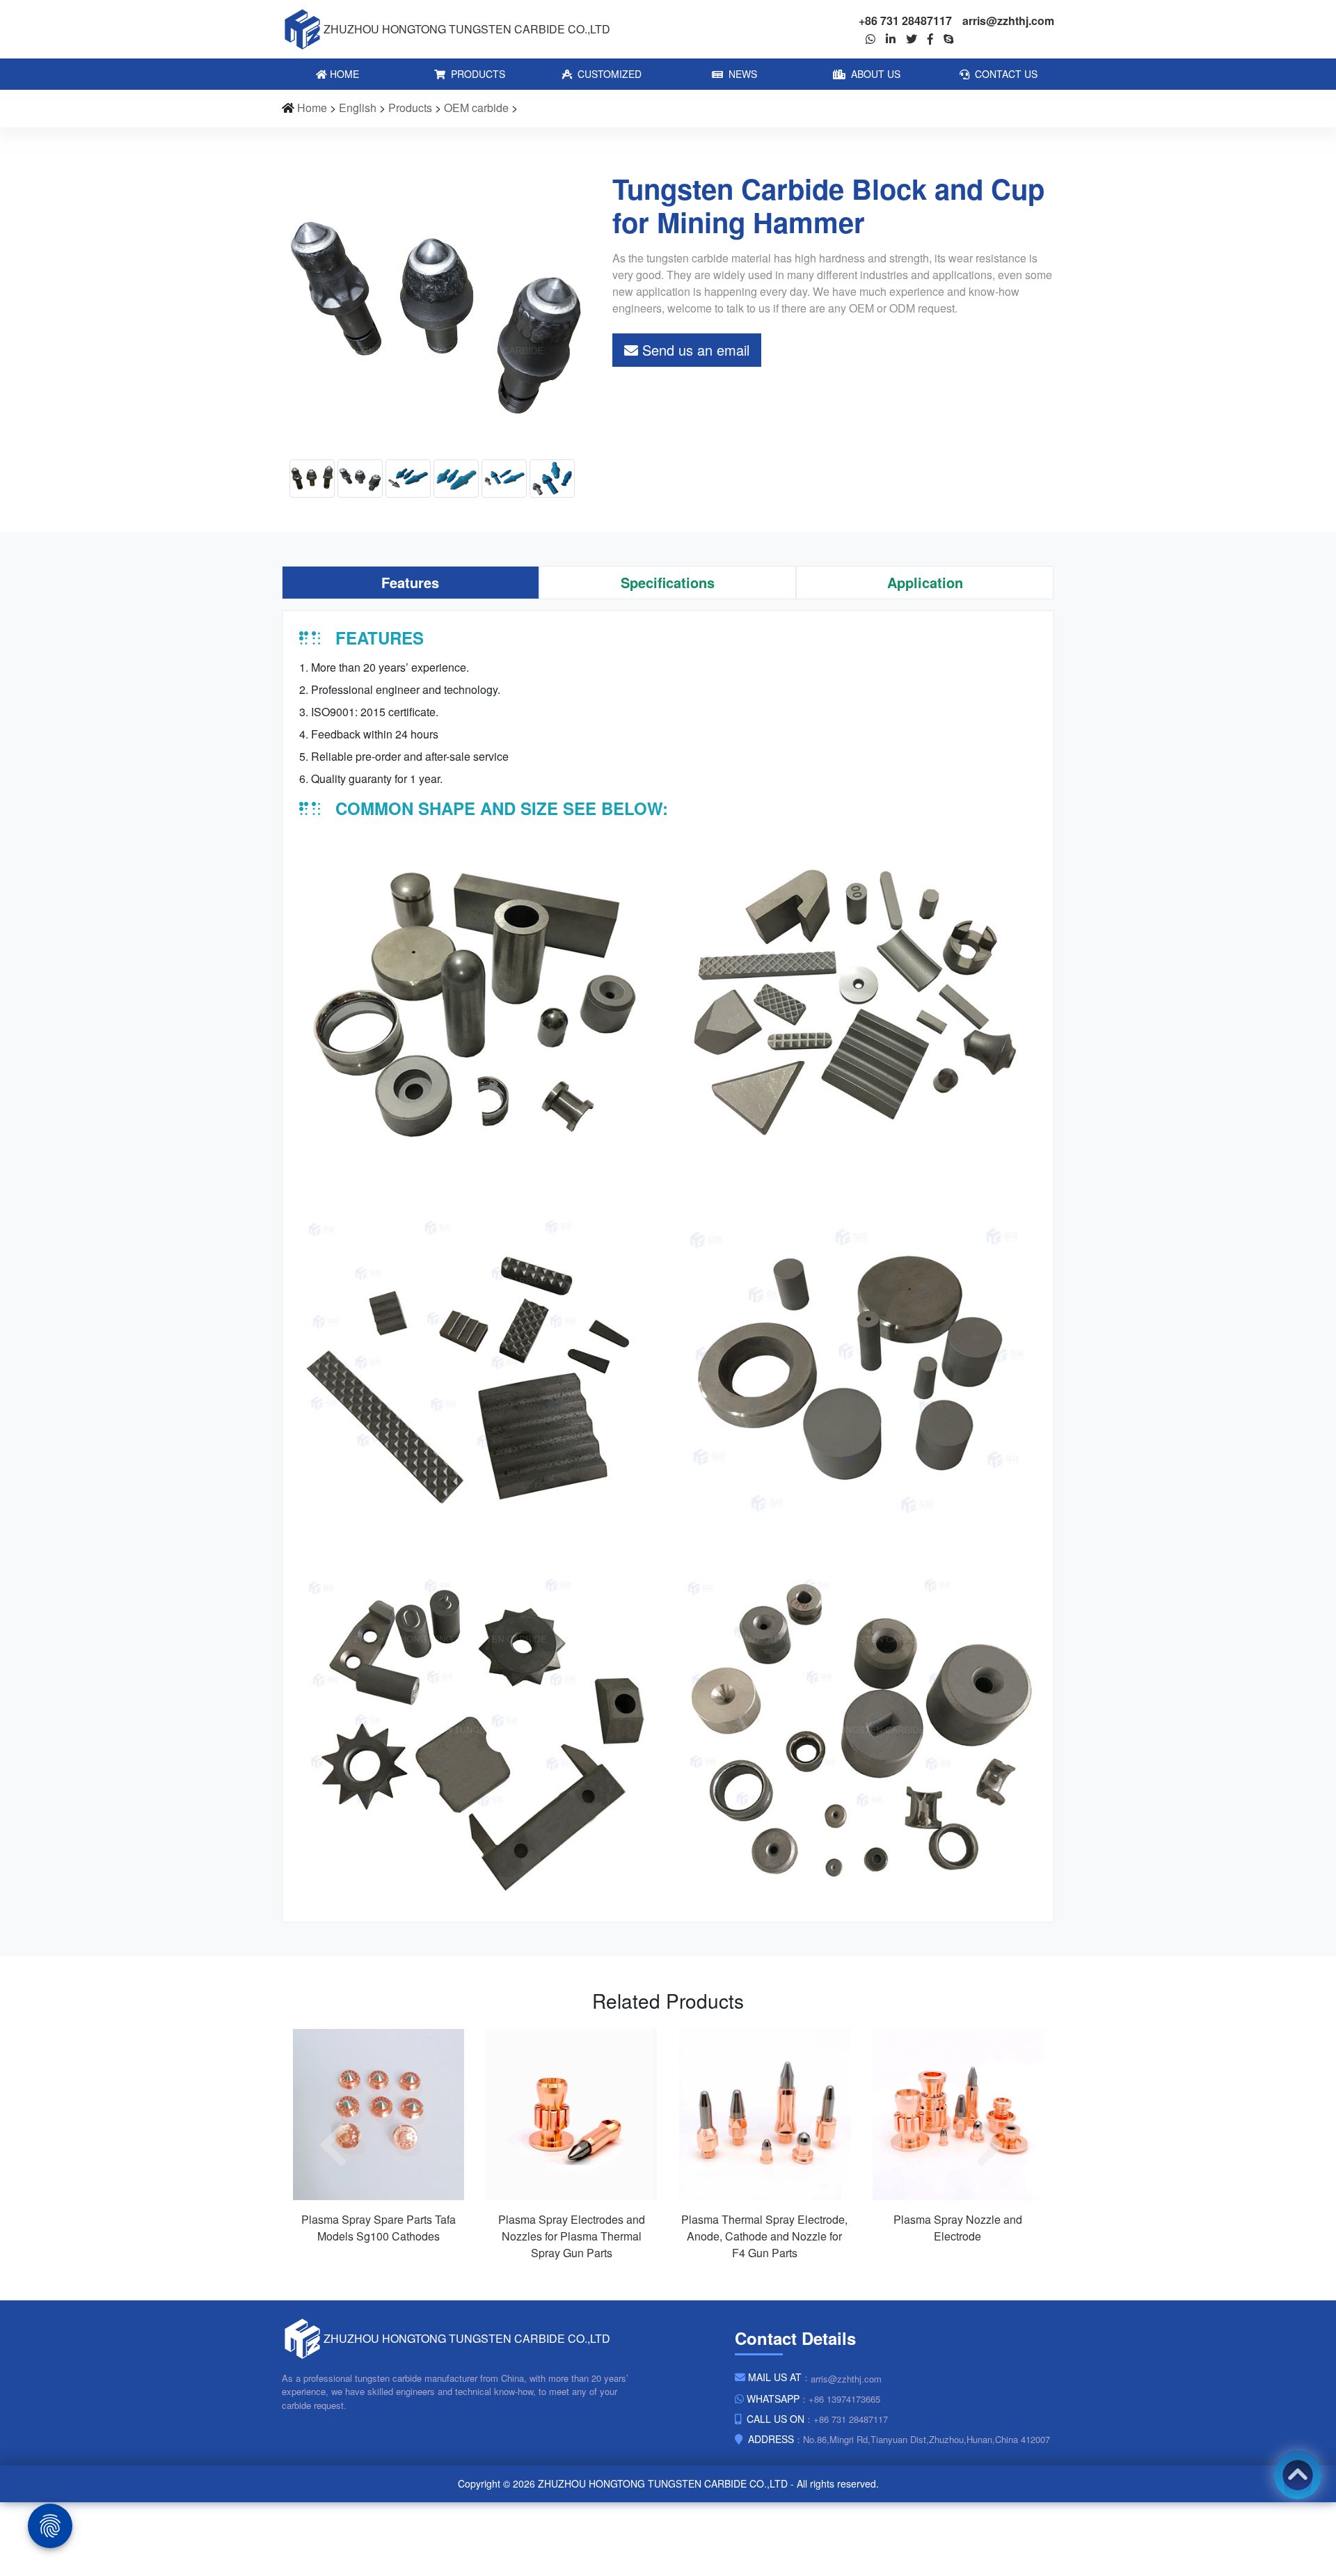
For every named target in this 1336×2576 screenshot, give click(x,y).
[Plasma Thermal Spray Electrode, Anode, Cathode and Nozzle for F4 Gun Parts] (765, 2113)
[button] (340, 2145)
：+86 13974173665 (813, 2399)
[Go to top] (1298, 2475)
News (741, 74)
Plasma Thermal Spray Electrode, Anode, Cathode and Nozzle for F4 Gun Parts (764, 2236)
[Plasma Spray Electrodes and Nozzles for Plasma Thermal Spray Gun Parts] (572, 2113)
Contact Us (1005, 74)
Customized (608, 74)
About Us (874, 74)
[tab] (411, 583)
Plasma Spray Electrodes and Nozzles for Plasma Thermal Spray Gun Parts (572, 2236)
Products (477, 74)
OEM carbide (476, 108)
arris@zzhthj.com (1008, 21)
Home (343, 74)
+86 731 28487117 (905, 21)
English (358, 108)
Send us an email (694, 350)
